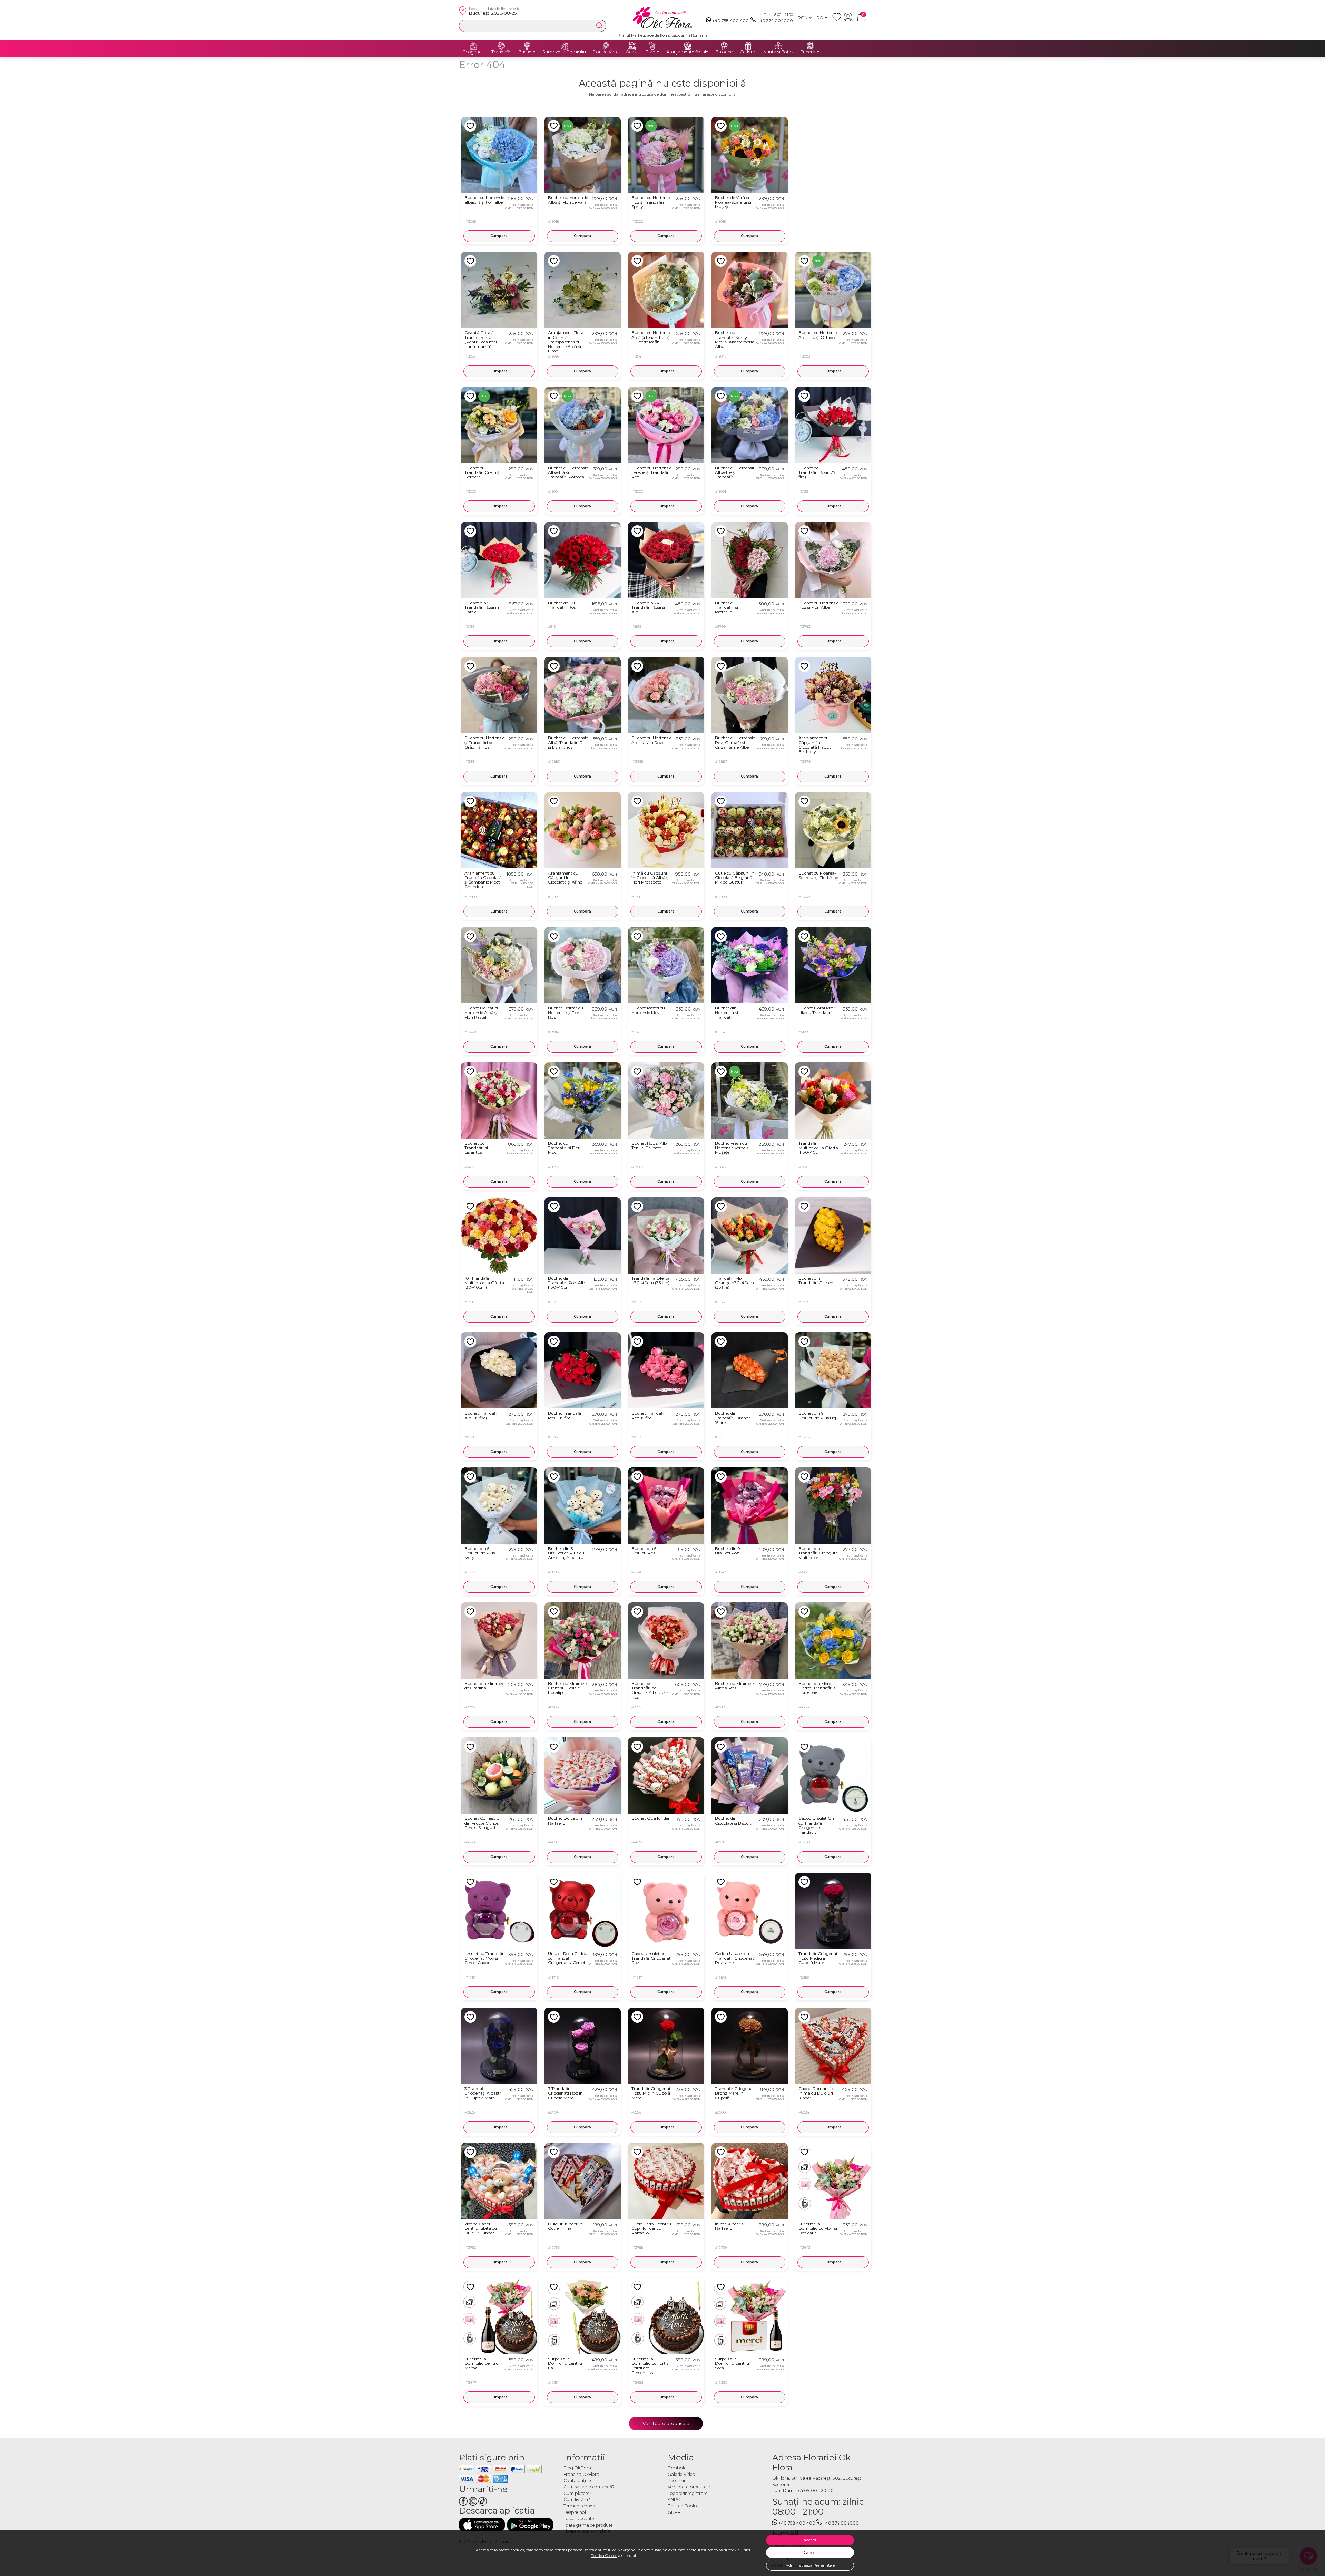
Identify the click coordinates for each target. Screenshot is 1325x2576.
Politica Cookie (604, 2556)
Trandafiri (501, 52)
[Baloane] (724, 46)
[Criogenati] (473, 46)
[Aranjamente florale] (687, 46)
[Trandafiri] (501, 46)
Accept (810, 2540)
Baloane (724, 52)
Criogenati (473, 52)
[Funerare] (810, 46)
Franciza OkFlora (581, 2474)
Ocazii (632, 52)
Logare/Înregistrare (688, 2493)
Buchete (527, 52)
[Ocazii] (632, 46)
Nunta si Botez (778, 52)
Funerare (810, 52)
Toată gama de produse (588, 2525)
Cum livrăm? (577, 2500)
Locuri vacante (579, 2519)
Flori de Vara (606, 52)
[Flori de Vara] (606, 46)
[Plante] (652, 46)
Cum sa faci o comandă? (589, 2487)
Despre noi (575, 2512)
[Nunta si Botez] (778, 46)
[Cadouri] (748, 46)
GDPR (674, 2512)
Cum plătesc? (578, 2493)
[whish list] (838, 20)
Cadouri (748, 52)
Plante (652, 52)
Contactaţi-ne (578, 2481)
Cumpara (499, 236)
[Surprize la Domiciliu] (564, 46)
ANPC (674, 2500)
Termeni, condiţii (580, 2506)
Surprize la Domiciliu (564, 52)
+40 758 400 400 (730, 21)
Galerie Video (681, 2474)
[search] (599, 26)
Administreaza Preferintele (810, 2565)
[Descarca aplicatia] (482, 2525)
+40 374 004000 (775, 21)
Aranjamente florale (687, 52)
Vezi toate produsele (666, 2423)
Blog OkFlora (577, 2468)
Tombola (677, 2468)
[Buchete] (527, 46)
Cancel (810, 2553)
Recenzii (676, 2481)
